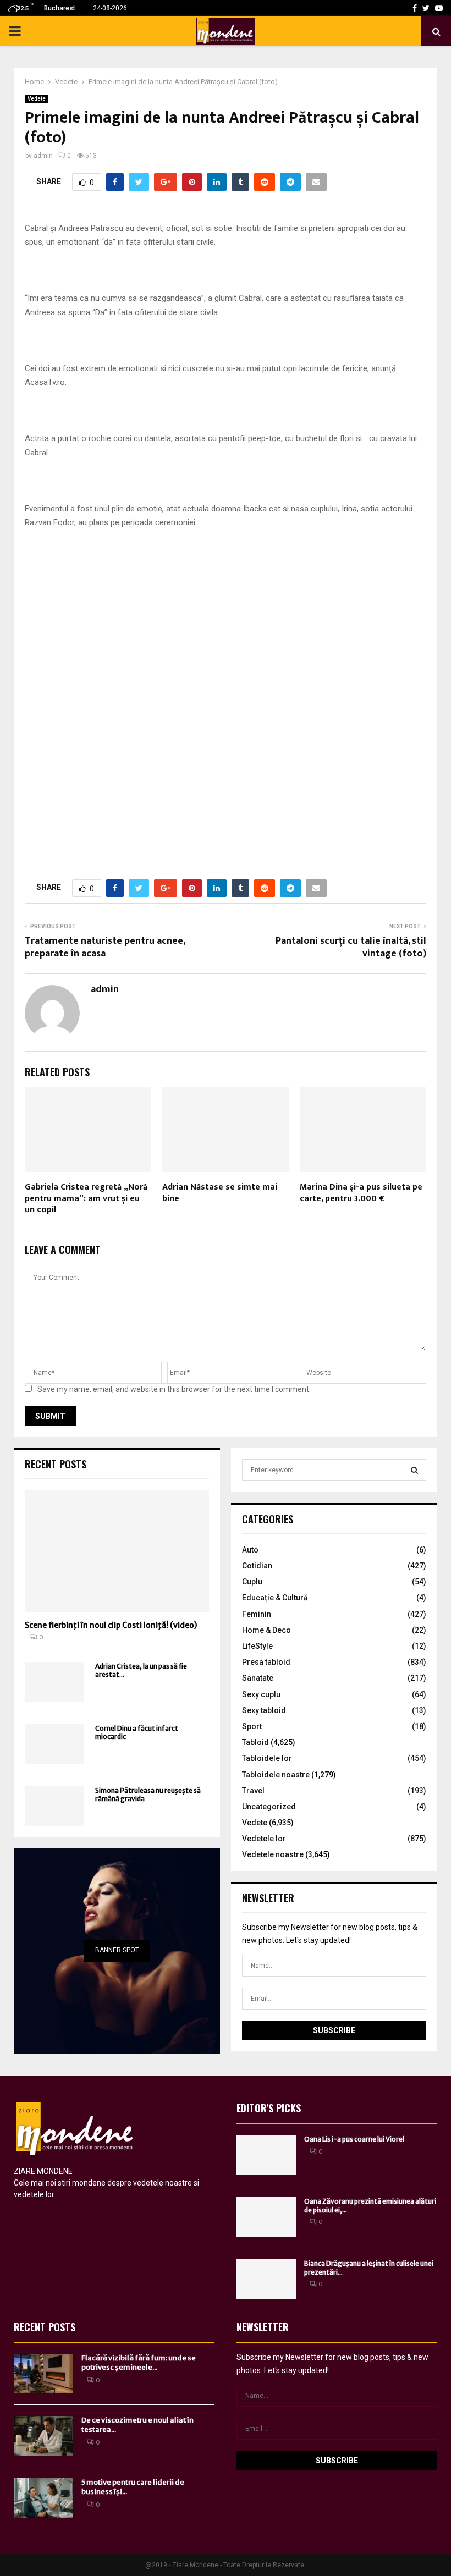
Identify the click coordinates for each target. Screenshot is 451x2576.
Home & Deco (266, 1630)
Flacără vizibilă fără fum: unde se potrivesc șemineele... (139, 2363)
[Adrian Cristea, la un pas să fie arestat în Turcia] (54, 1682)
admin (43, 156)
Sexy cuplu (261, 1694)
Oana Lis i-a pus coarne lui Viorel (354, 2139)
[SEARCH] (414, 1470)
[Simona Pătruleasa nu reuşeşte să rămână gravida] (54, 1806)
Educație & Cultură (275, 1598)
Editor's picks (269, 2108)
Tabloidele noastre (276, 1775)
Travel (253, 1791)
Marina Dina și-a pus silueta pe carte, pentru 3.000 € (361, 1193)
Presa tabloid (266, 1662)
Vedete (37, 99)
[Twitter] (426, 8)
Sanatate (258, 1678)
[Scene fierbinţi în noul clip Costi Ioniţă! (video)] (117, 1551)
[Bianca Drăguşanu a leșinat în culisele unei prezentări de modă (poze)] (266, 2279)
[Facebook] (415, 8)
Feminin (257, 1614)
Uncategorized (269, 1807)
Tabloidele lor (267, 1758)
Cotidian (257, 1566)
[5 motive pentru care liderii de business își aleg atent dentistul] (43, 2498)
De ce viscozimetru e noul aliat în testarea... (137, 2425)
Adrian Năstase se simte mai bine (220, 1193)
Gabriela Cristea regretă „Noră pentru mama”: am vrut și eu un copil (86, 1199)
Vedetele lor (264, 1839)
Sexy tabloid (264, 1710)
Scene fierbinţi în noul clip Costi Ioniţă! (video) (111, 1625)
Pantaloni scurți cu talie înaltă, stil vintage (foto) (351, 948)
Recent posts (56, 1464)
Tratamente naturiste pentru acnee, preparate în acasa (105, 948)
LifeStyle (257, 1646)
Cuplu (252, 1582)
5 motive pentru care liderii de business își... (133, 2487)
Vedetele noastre (273, 1854)
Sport (252, 1726)
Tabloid (255, 1742)
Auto (250, 1550)
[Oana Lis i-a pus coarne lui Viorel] (266, 2155)
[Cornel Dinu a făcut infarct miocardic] (54, 1744)
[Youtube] (439, 8)
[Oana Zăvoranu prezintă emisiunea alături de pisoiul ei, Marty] (266, 2217)
